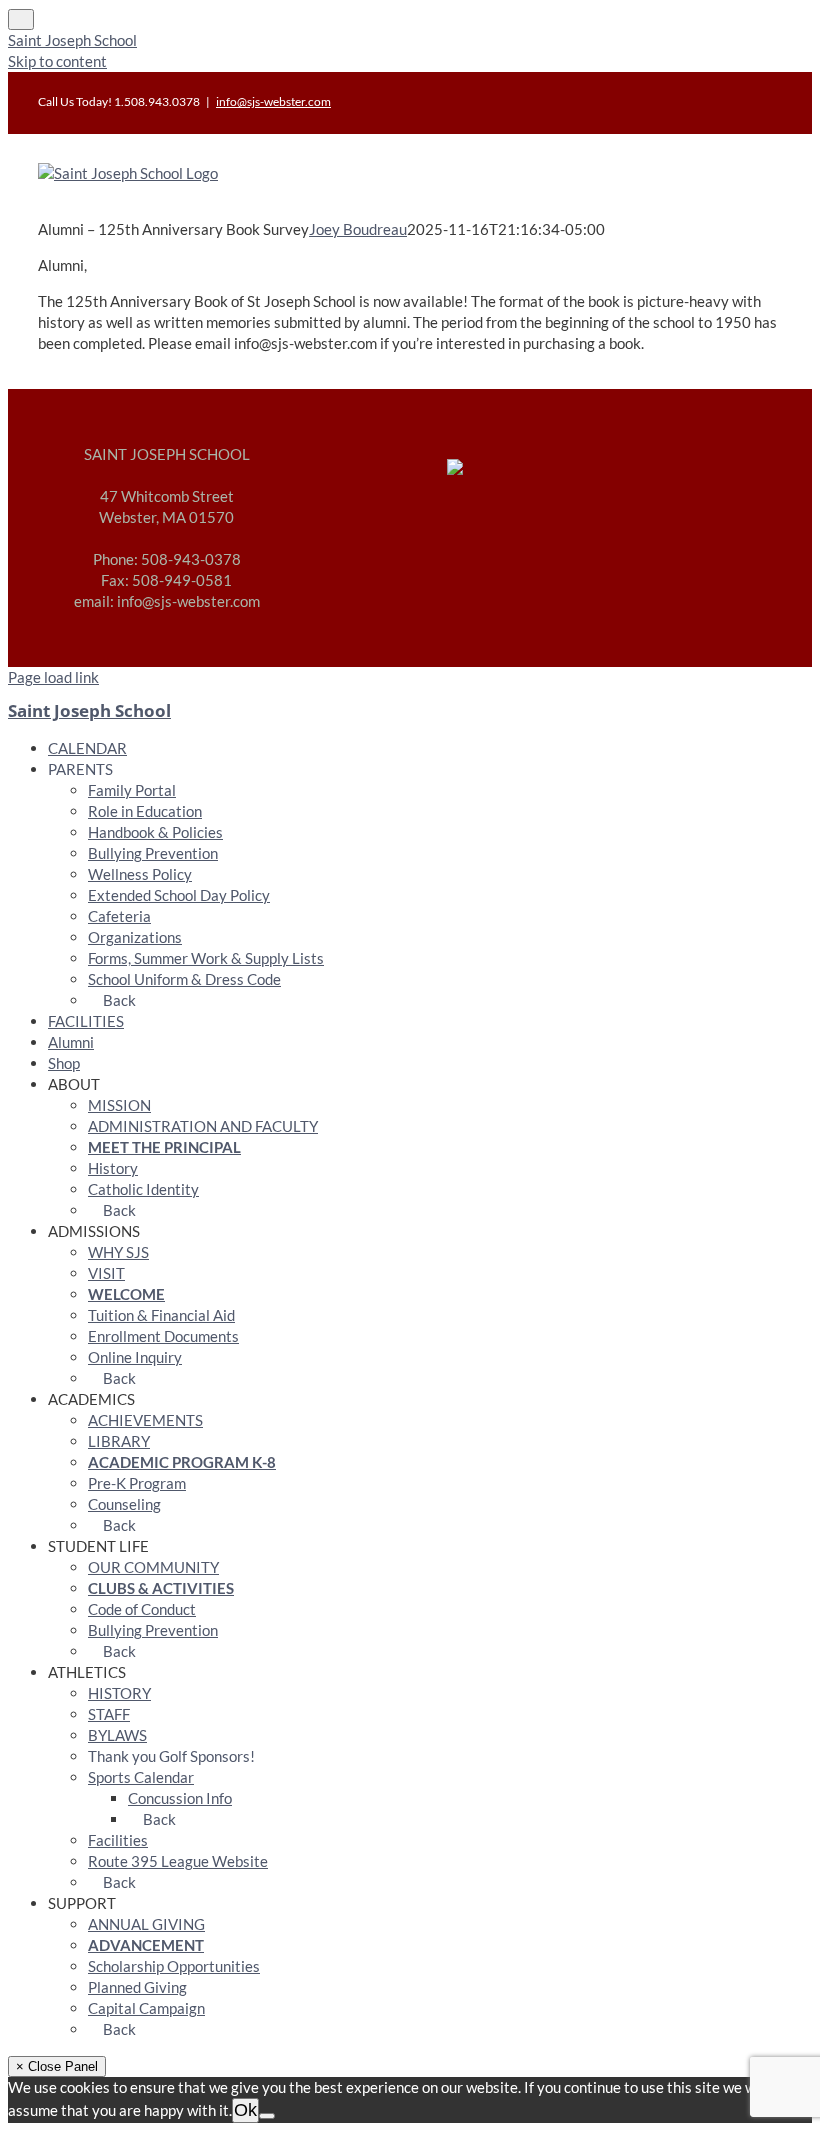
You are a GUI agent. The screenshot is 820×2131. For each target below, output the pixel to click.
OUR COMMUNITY (153, 1567)
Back (118, 1000)
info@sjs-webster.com (273, 101)
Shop (64, 1063)
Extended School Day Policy (179, 895)
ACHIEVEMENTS (145, 1420)
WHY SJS (118, 1252)
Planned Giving (137, 1987)
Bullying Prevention (153, 853)
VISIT (106, 1273)
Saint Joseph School (72, 40)
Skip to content (57, 61)
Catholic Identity (143, 1189)
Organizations (135, 937)
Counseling (124, 1504)
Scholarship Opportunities (174, 1966)
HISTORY (119, 1693)
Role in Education (145, 811)
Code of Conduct (142, 1609)
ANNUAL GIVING (146, 1924)
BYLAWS (117, 1735)
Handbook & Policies (155, 832)
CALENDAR (87, 748)
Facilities (118, 1840)
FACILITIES (86, 1021)
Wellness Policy (140, 874)
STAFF (109, 1714)
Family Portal (132, 790)
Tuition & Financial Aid (161, 1315)
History (113, 1168)
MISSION (119, 1105)
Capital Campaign (146, 2008)
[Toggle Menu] (21, 19)
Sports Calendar (141, 1777)
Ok (245, 2110)
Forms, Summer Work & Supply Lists (206, 958)
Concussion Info (180, 1798)
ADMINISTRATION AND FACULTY (203, 1126)
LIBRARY (119, 1441)
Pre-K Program (137, 1483)
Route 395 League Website (178, 1861)
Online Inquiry (135, 1357)
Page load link (53, 677)
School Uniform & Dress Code (184, 979)
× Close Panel (57, 2066)
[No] (267, 2116)
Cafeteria (119, 916)
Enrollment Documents (163, 1336)
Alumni (71, 1042)
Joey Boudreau (358, 229)
